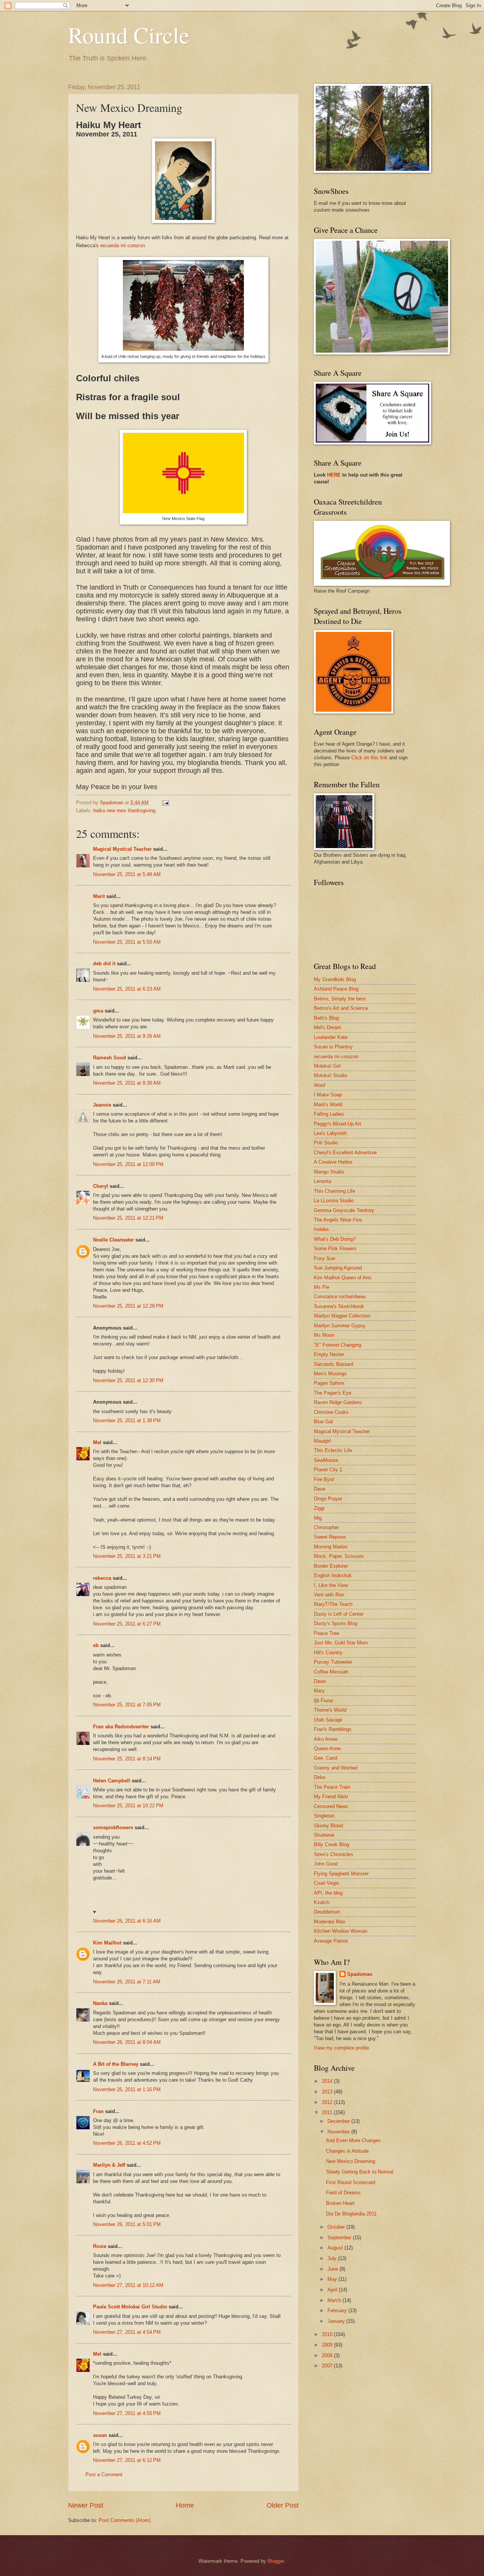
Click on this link (369, 758)
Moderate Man (330, 1922)
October (337, 2227)
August (336, 2248)
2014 (328, 2081)
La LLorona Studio (334, 1201)
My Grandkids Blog (335, 979)
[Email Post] (165, 803)
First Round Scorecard (351, 2182)
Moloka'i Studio (330, 1075)
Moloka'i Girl (327, 1066)
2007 (328, 2366)
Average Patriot (331, 1941)
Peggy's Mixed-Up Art (337, 1124)
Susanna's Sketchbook (339, 1306)
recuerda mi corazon (336, 1057)
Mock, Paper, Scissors (339, 1556)
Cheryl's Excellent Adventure (345, 1153)
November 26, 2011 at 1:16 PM (127, 2089)
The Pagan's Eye (333, 1393)
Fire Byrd (324, 1479)
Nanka (100, 2003)
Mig (318, 1518)
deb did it (104, 964)
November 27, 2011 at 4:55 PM (127, 2413)
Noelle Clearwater (113, 1240)
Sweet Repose (330, 1537)
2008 (328, 2355)
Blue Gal (323, 1422)
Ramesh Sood (109, 1058)
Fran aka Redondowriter (121, 1727)
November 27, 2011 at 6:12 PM (127, 2460)
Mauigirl (322, 1441)
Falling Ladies (329, 1114)
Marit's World (328, 1105)
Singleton (324, 1816)
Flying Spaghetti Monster (341, 1874)
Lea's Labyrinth (330, 1133)
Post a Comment (104, 2475)
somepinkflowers (113, 1828)
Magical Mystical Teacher (122, 849)
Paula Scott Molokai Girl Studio (130, 2307)
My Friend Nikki (331, 1797)
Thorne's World (330, 1710)
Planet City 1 (328, 1470)
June (334, 2269)
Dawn (320, 1681)
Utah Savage (328, 1720)
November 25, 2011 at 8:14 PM (127, 1759)
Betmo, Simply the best (340, 999)
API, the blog (328, 1893)
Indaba (321, 1229)
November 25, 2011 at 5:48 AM (127, 874)
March (335, 2300)
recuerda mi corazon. (123, 245)
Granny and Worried (336, 1768)
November (339, 2132)
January (337, 2321)
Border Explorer (331, 1566)
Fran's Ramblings (333, 1729)
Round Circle (129, 35)
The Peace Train (332, 1787)
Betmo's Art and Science (341, 1008)
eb (96, 1645)
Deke (320, 1777)
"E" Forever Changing (337, 1345)
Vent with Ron (329, 1595)
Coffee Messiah (331, 1672)
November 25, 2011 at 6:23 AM (127, 989)
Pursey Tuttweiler (333, 1662)
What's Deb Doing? (335, 1239)
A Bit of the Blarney (116, 2064)
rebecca (102, 1578)
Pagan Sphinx (329, 1383)
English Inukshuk (333, 1575)
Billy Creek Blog (331, 1845)
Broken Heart (340, 2203)
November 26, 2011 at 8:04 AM (127, 2042)
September (340, 2238)
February (338, 2311)
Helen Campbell (112, 1781)
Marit (99, 896)
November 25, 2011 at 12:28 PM (128, 1306)
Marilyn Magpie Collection (342, 1316)
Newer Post (86, 2505)
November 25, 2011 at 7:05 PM (127, 1705)
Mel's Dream (327, 1027)
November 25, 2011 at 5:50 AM (127, 942)
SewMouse (326, 1460)
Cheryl (101, 1186)
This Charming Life (334, 1191)
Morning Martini (331, 1547)
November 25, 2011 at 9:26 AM (127, 1036)
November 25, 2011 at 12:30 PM (128, 1380)
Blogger (276, 2561)
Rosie (100, 2246)
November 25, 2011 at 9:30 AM (127, 1083)
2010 (328, 2334)
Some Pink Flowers (335, 1249)
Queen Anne (327, 1749)
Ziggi (319, 1508)
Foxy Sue (324, 1258)
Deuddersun (327, 1912)
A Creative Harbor (333, 1162)
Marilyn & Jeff (109, 2165)
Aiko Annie (326, 1739)
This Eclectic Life (333, 1450)
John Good (326, 1864)
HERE (334, 475)
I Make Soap (328, 1095)
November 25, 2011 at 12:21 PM (128, 1218)
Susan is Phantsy (333, 1047)
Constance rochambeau (340, 1297)
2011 (328, 2112)
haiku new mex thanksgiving (124, 810)
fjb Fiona (323, 1701)
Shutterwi (324, 1835)
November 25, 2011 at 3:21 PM (127, 1556)
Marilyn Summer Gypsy (340, 1326)
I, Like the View (331, 1585)
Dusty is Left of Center (339, 1614)
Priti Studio (326, 1143)
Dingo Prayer (328, 1499)
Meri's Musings (330, 1374)
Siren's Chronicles (334, 1854)
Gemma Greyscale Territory (344, 1210)
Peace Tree (327, 1633)
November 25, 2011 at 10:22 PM (128, 1806)
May (333, 2279)
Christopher (326, 1527)
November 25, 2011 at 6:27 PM (127, 1624)
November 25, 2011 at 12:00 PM (128, 1164)
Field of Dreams (343, 2193)
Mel (97, 1442)
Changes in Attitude (347, 2151)
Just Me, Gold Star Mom (341, 1643)
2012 (328, 2102)
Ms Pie (322, 1287)
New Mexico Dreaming (351, 2161)
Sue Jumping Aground (338, 1268)
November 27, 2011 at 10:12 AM (128, 2285)
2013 (328, 2092)
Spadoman (360, 1974)
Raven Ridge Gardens (338, 1402)
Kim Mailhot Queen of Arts (343, 1278)
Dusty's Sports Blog (336, 1623)
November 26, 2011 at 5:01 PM (127, 2224)
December (339, 2121)
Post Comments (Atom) (125, 2520)
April (333, 2290)
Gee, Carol (326, 1758)
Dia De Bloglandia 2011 (351, 2214)
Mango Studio (329, 1172)
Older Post (283, 2505)
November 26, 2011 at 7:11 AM (127, 1982)
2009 (328, 2345)
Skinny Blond (328, 1826)
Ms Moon (324, 1335)
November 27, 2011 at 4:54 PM (127, 2332)
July (333, 2258)
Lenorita (323, 1181)
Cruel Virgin (327, 1883)
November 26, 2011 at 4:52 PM (127, 2143)
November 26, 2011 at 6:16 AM (127, 1921)
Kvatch (322, 1902)
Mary (319, 1691)
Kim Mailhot (107, 1943)
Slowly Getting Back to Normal (360, 2172)
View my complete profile (341, 2048)
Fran (98, 2111)
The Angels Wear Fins (338, 1220)
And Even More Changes (353, 2140)
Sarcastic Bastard (334, 1364)
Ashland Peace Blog (336, 989)
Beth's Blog (326, 1018)
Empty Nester (329, 1354)
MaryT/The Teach (333, 1604)
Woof (320, 1085)
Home (185, 2505)
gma (98, 1011)
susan (100, 2435)
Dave (320, 1489)
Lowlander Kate (331, 1037)
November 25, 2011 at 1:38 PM (127, 1420)
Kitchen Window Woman (341, 1931)
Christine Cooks (331, 1412)
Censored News (331, 1806)
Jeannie (102, 1105)
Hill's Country (328, 1653)
